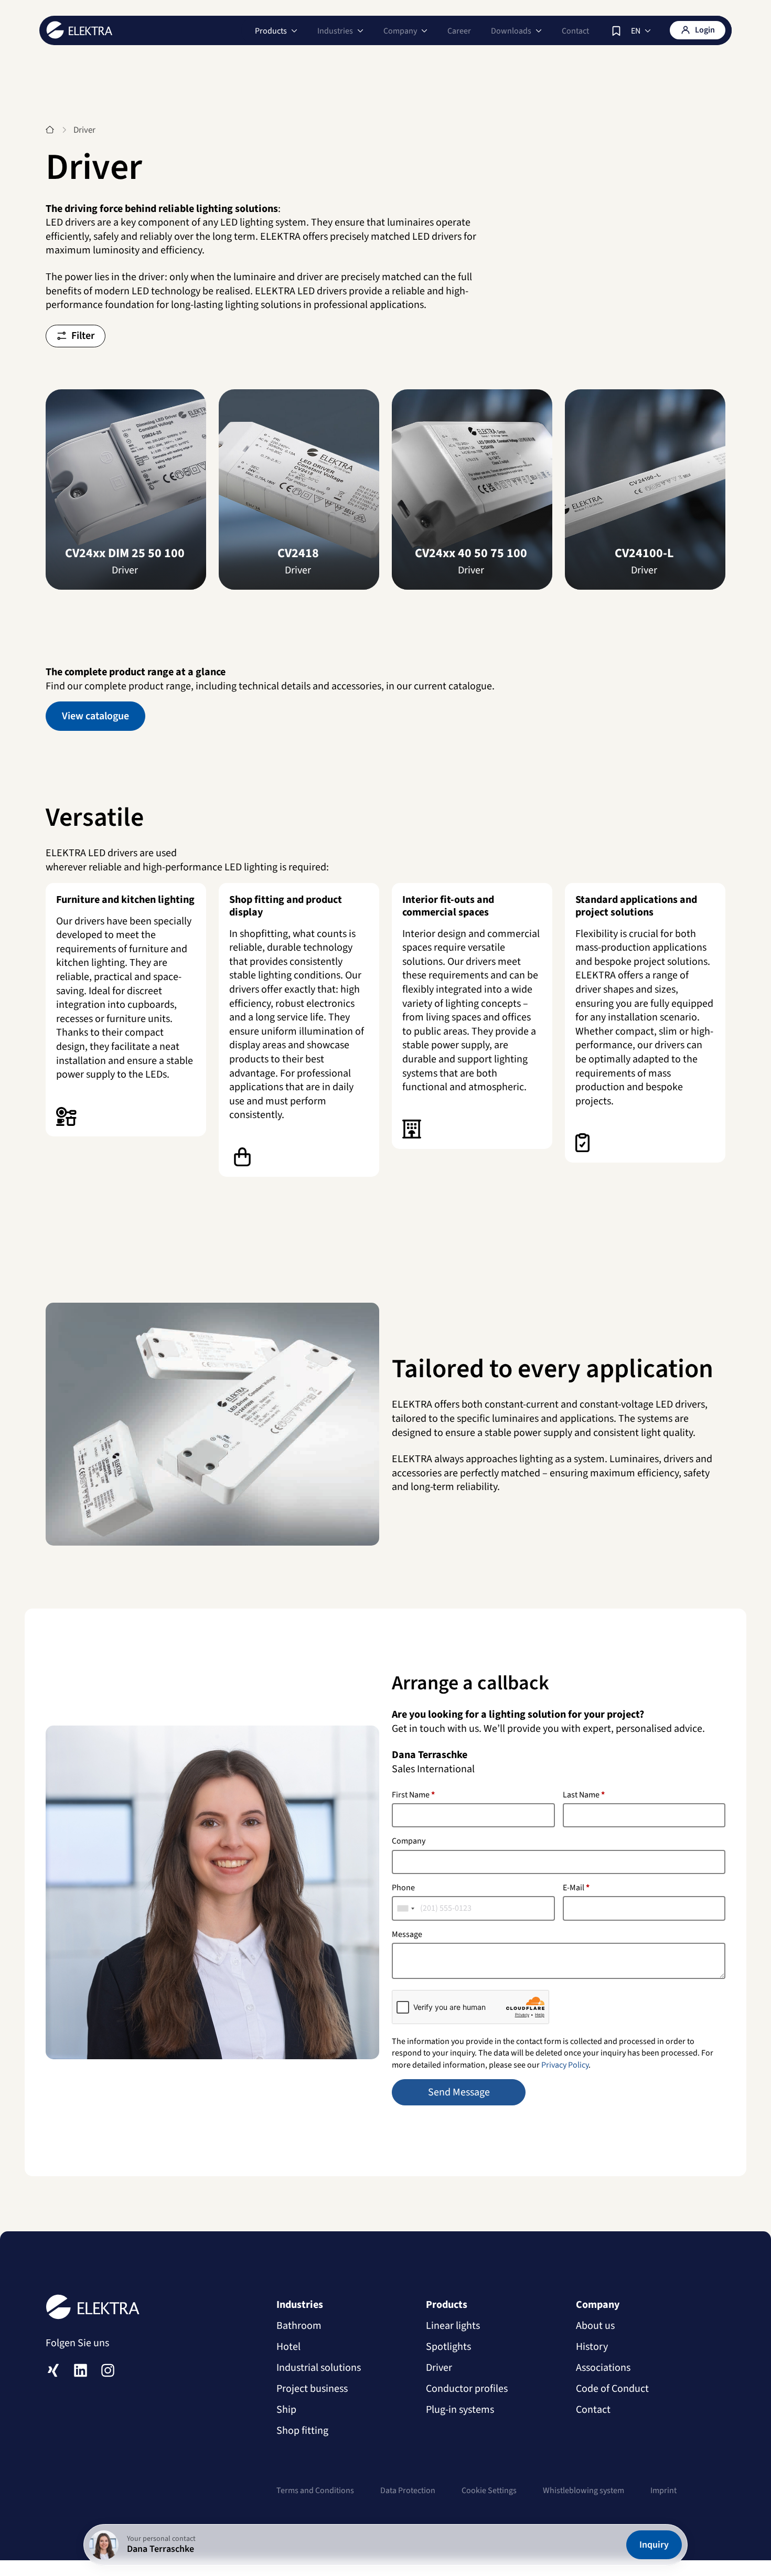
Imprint (663, 2490)
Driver (439, 2368)
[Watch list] (616, 31)
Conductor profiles (467, 2389)
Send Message (459, 2092)
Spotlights (448, 2347)
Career (459, 31)
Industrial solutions (319, 2368)
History (592, 2347)
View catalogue (95, 716)
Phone (403, 1888)
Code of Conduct (612, 2389)
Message (407, 1934)
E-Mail (576, 1888)
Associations (603, 2368)
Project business (312, 2389)
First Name (413, 1795)
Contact (575, 31)
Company (409, 1841)
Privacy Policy (565, 2065)
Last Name (584, 1795)
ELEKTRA (79, 30)
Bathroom (299, 2326)
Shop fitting (302, 2431)
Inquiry (654, 2545)
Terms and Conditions (315, 2490)
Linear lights (453, 2326)
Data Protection (408, 2490)
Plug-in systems (460, 2410)
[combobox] (406, 1908)
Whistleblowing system (583, 2490)
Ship (286, 2410)
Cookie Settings (489, 2490)
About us (595, 2326)
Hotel (288, 2347)
